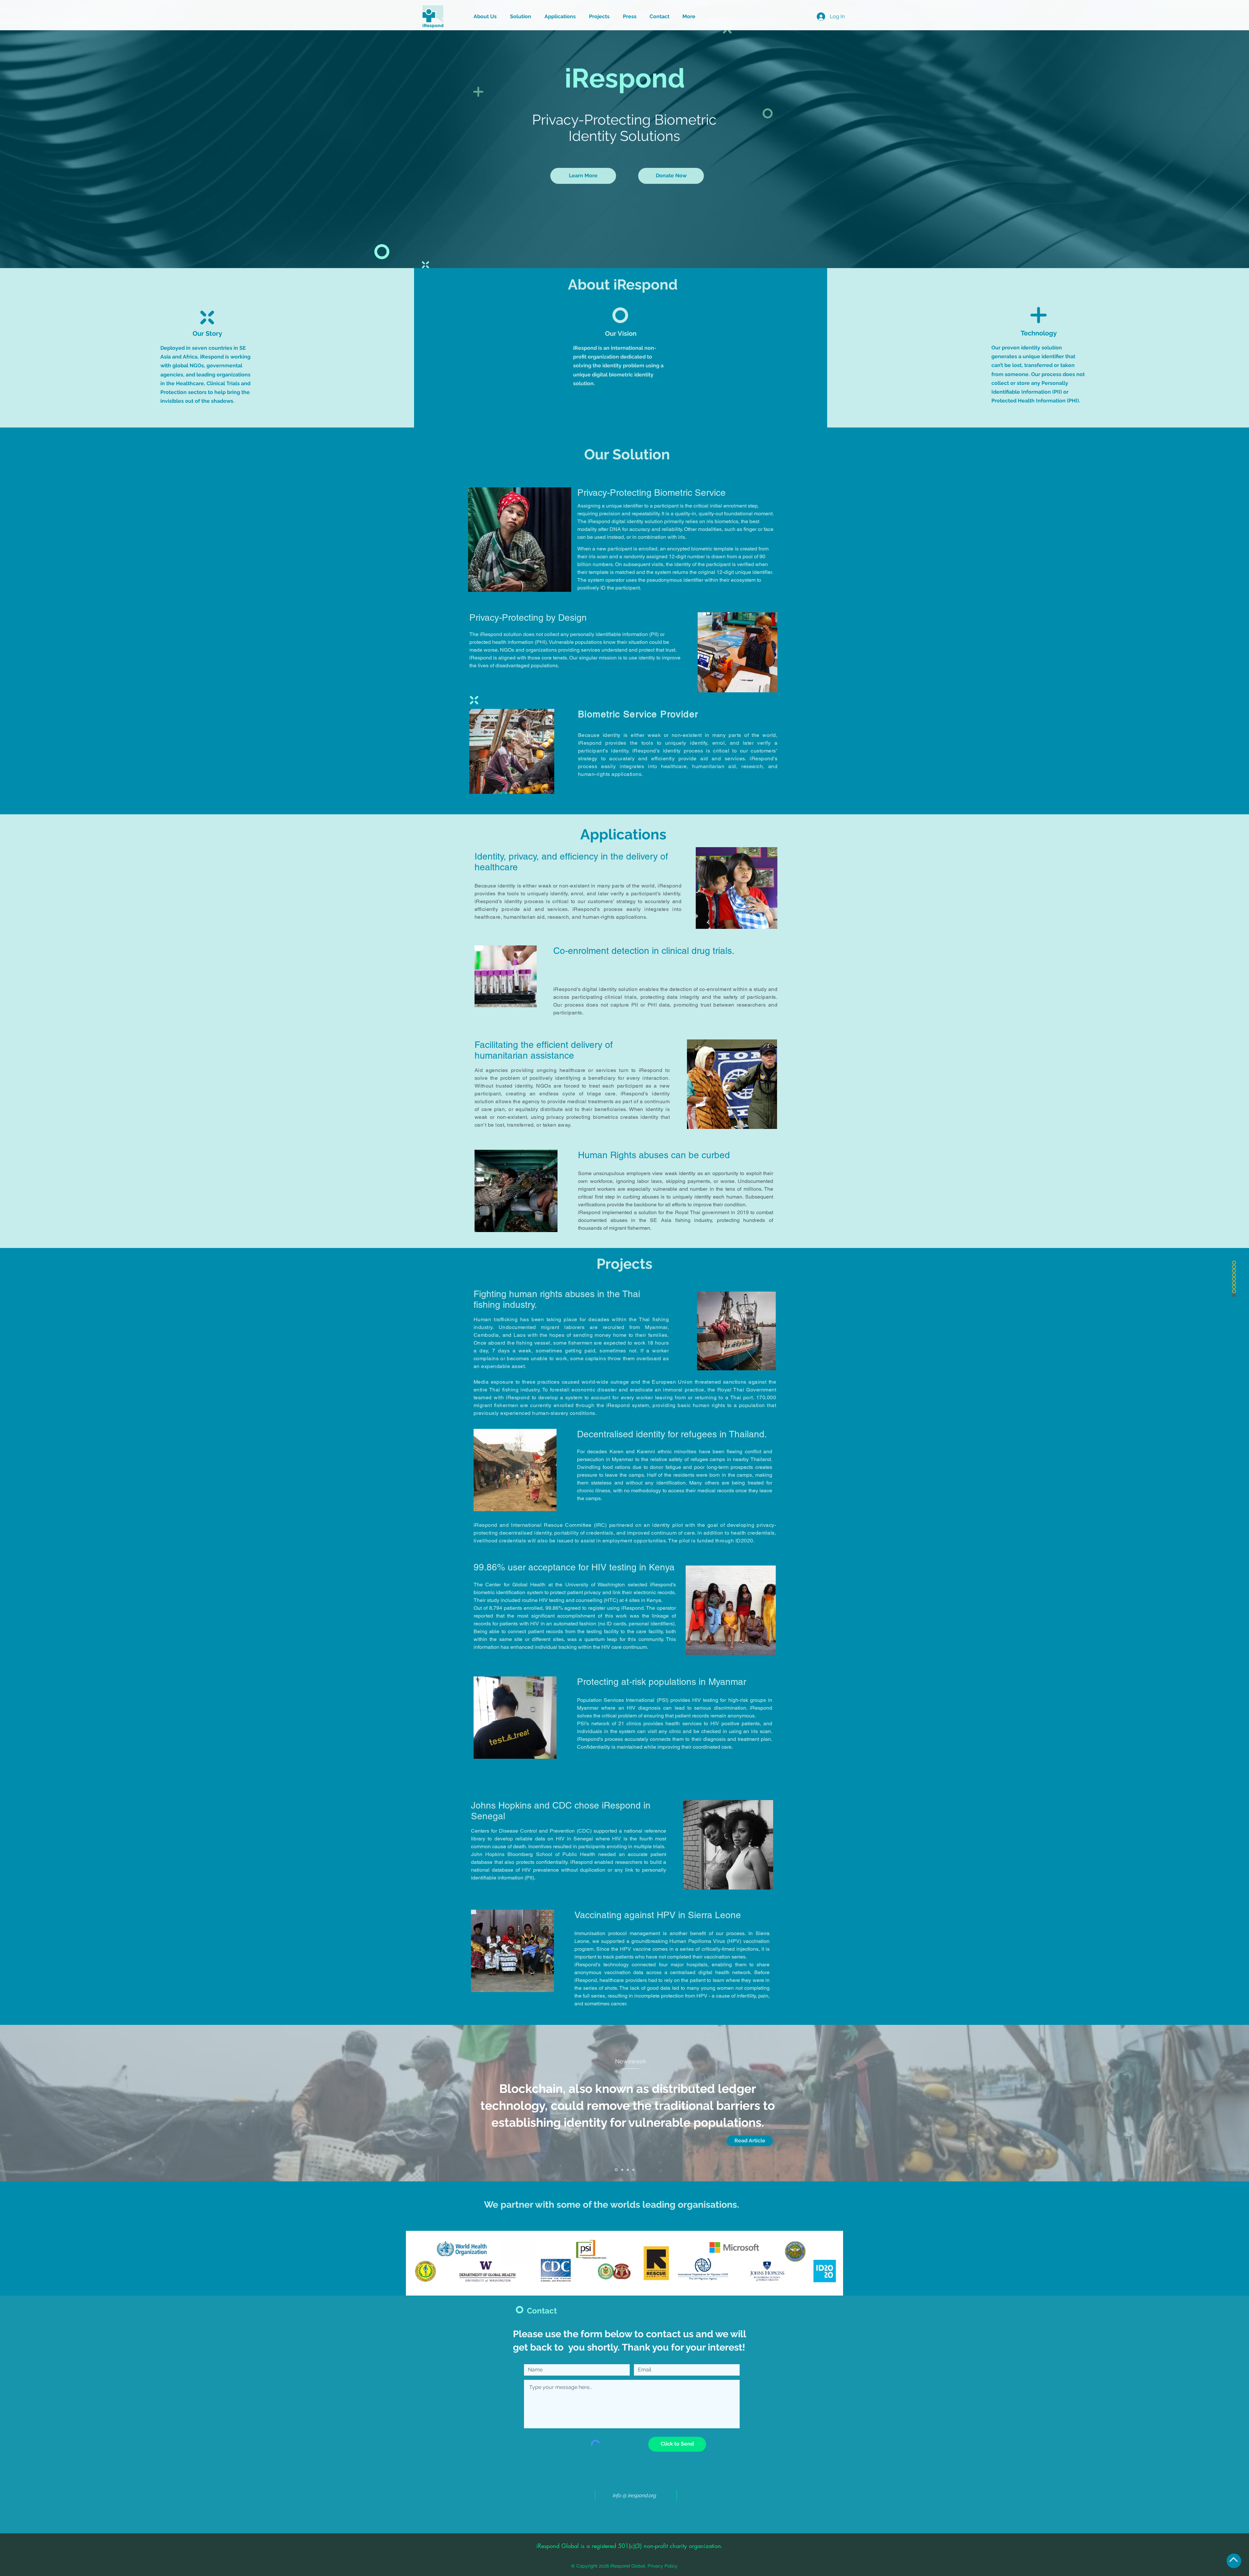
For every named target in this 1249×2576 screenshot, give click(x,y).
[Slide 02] (622, 2170)
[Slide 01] (616, 2170)
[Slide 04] (633, 2170)
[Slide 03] (628, 2170)
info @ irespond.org (634, 2495)
